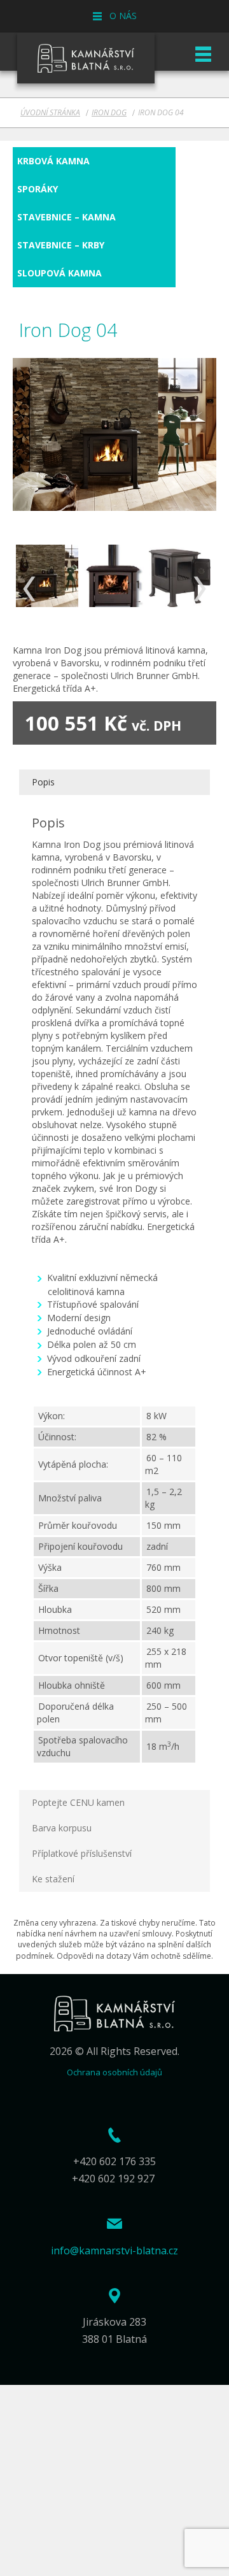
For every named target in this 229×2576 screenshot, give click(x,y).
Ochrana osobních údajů (114, 2072)
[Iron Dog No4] (47, 576)
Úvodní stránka (50, 112)
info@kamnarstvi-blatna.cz (114, 2250)
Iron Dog (109, 112)
